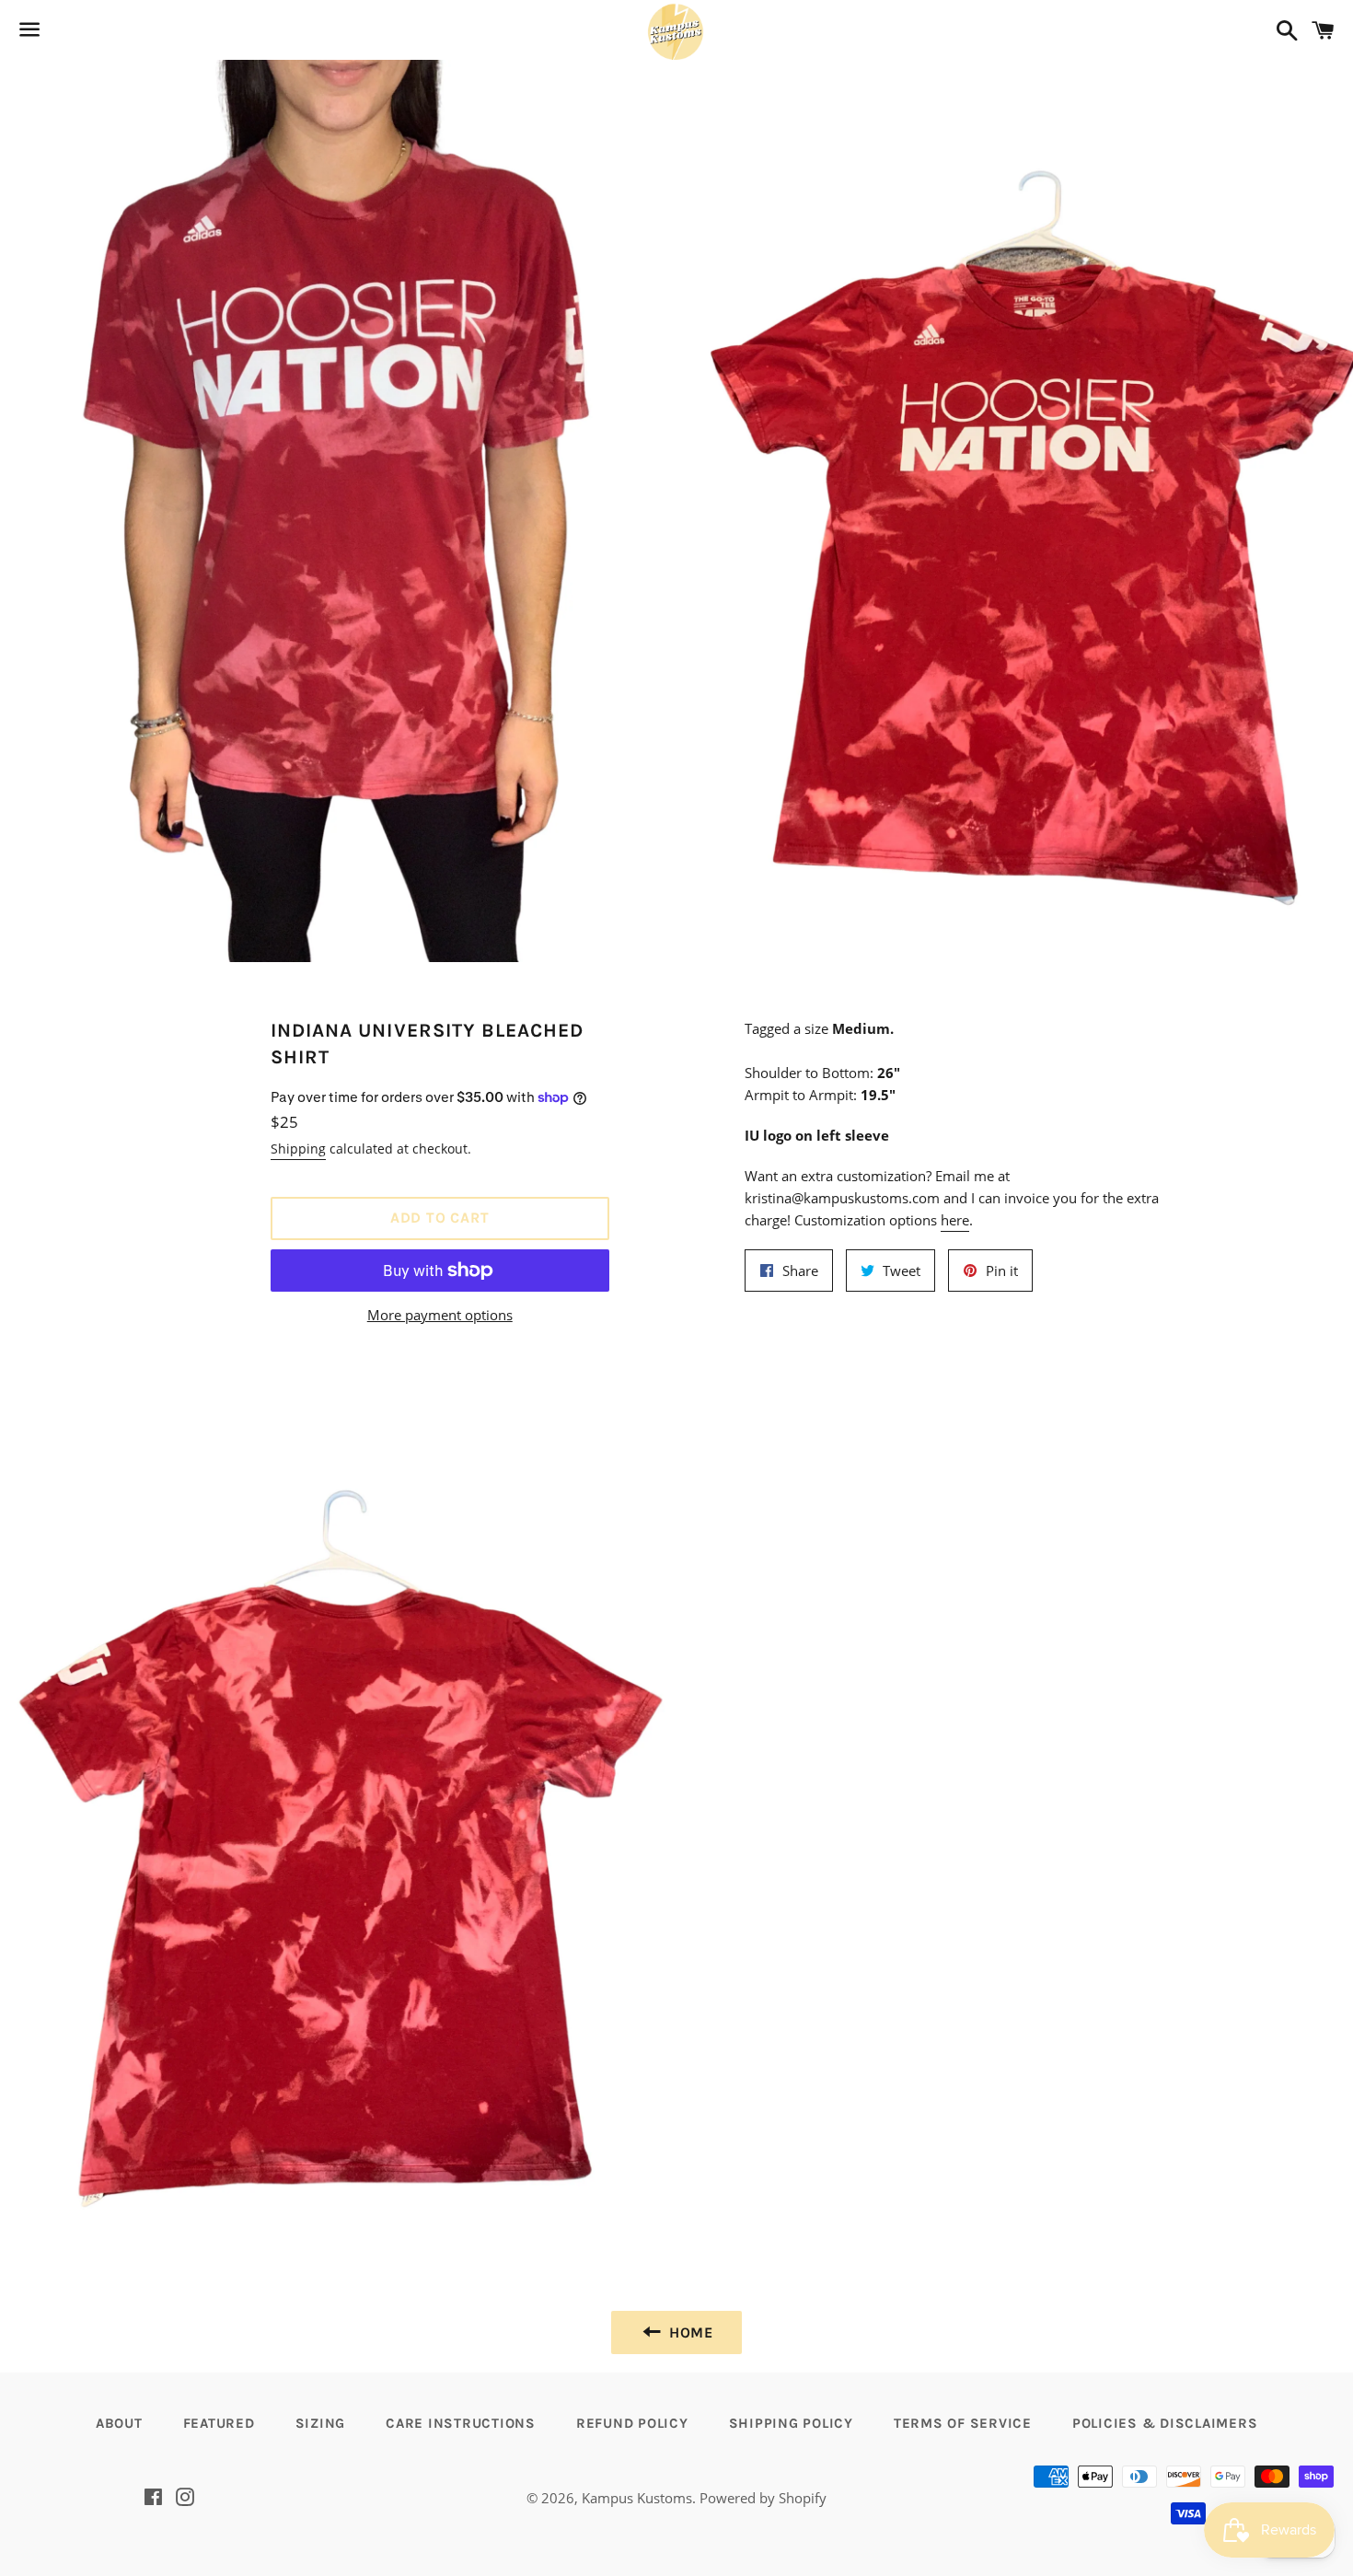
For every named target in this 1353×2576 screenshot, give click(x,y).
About (119, 2423)
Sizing (321, 2423)
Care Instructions (461, 2423)
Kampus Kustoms (637, 2498)
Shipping (298, 1149)
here (955, 1220)
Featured (219, 2423)
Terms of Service (963, 2423)
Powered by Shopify (763, 2498)
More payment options (440, 1315)
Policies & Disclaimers (1165, 2423)
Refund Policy (632, 2423)
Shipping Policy (791, 2423)
